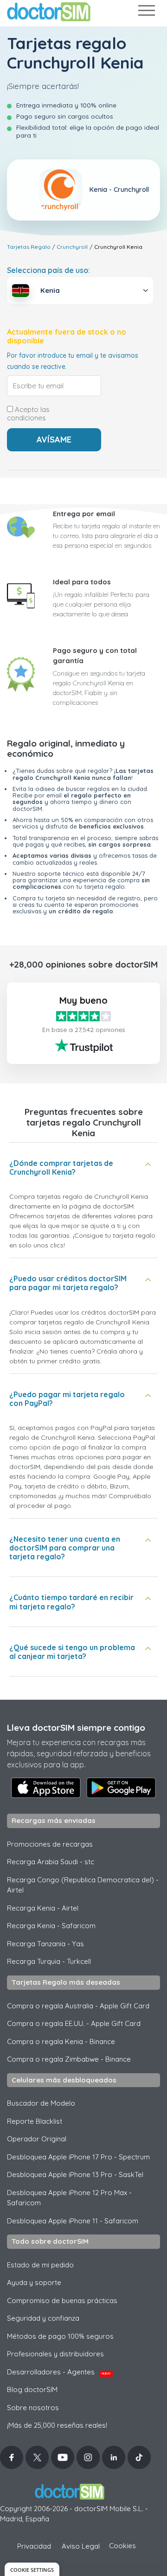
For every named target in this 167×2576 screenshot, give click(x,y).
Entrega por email (84, 514)
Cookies (122, 2546)
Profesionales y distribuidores (55, 2354)
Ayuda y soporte (34, 2282)
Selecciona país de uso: (48, 270)
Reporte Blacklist (35, 2121)
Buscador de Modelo (41, 2103)
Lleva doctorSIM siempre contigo (76, 1728)
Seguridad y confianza (43, 2318)
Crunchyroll (72, 247)
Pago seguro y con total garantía (95, 656)
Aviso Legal (81, 2546)
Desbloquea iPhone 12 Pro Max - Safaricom (69, 2198)
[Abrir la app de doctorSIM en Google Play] (121, 1788)
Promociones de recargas (50, 1844)
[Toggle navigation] (146, 12)
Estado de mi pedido (40, 2265)
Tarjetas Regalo (29, 247)
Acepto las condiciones (28, 414)
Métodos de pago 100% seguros (60, 2336)
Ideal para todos (82, 582)
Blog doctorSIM (32, 2389)
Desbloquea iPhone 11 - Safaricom (73, 2221)
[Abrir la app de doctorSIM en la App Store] (46, 1788)
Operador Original (37, 2139)
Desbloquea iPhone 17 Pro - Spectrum (78, 2157)
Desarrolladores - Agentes (59, 2372)
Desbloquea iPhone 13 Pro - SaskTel (75, 2174)
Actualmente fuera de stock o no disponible (67, 336)
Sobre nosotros (33, 2408)
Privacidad (34, 2546)
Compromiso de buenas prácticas (62, 2301)
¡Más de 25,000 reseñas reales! (57, 2425)
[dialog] (32, 2569)
